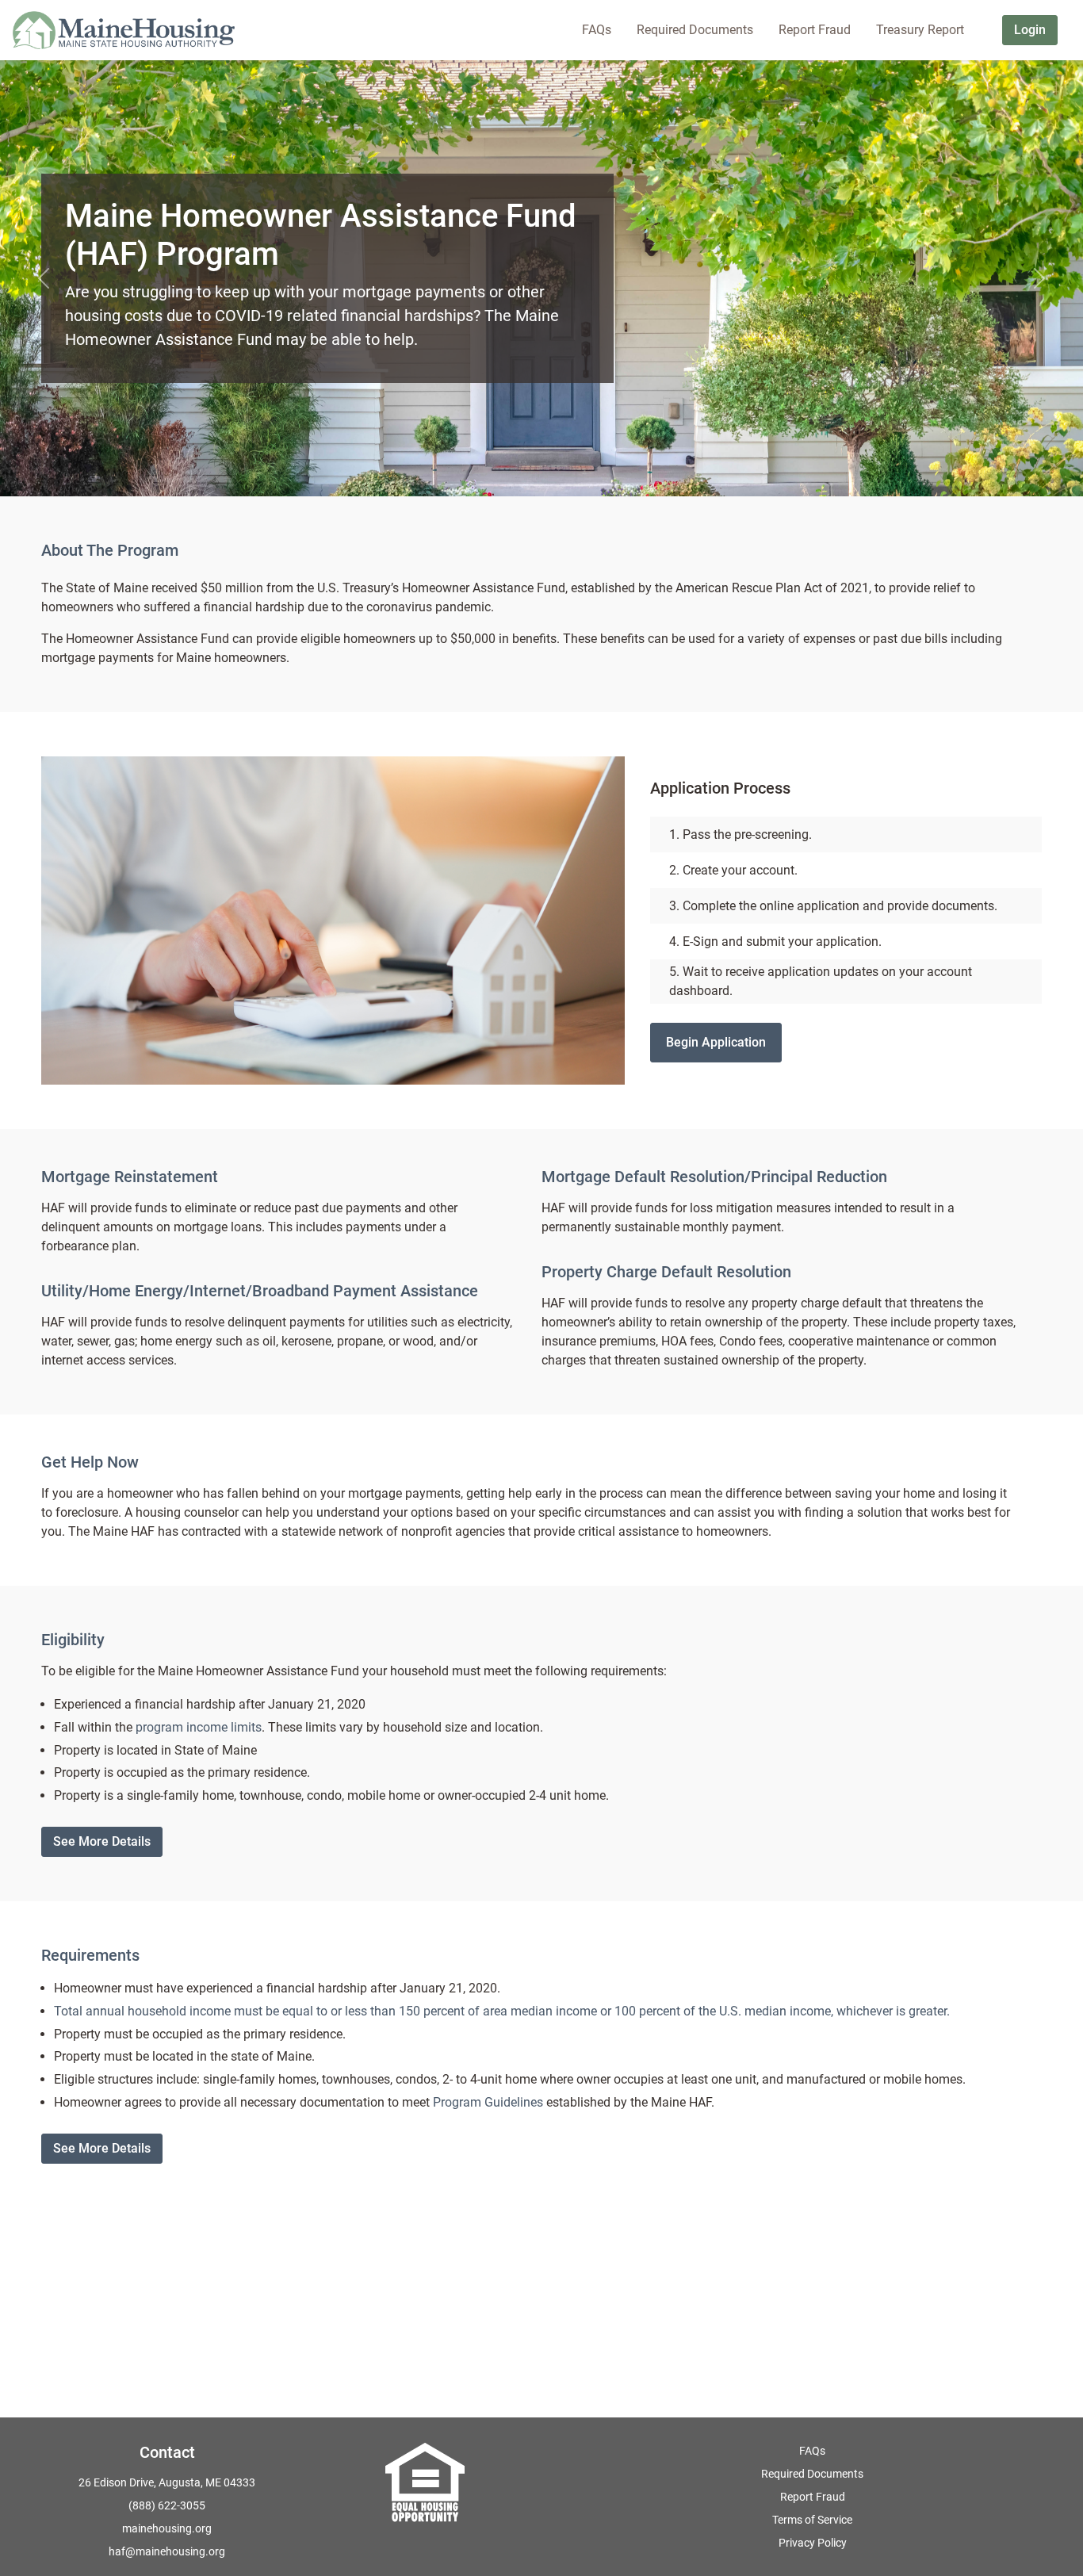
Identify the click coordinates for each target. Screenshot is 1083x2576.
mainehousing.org (167, 2528)
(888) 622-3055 (167, 2505)
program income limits (199, 1727)
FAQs (812, 2451)
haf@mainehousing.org (167, 2551)
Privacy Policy (813, 2543)
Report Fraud (813, 2497)
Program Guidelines (488, 2102)
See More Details (102, 1841)
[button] (43, 278)
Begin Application (716, 1042)
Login (1030, 30)
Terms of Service (812, 2520)
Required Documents (812, 2474)
